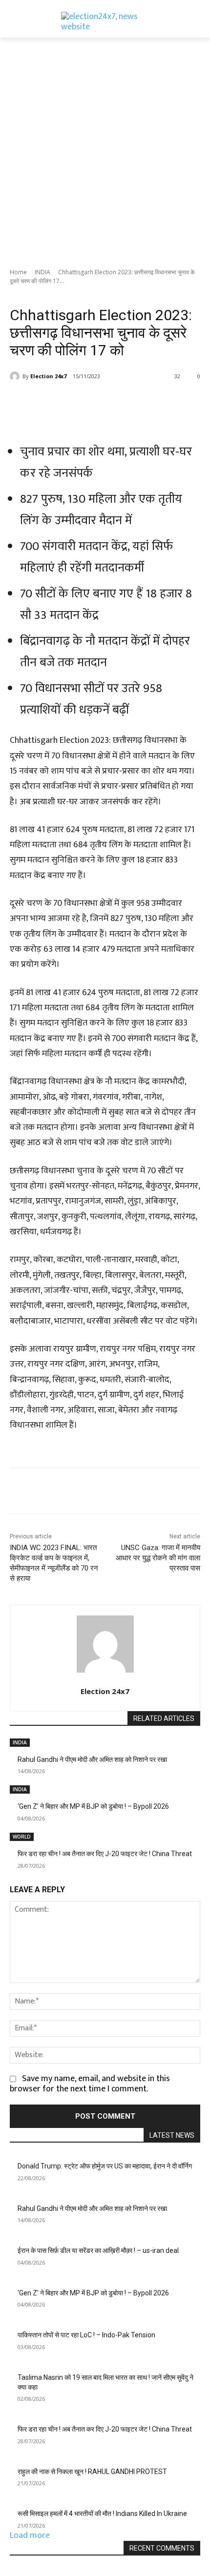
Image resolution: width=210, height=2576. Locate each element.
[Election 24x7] (16, 376)
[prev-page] (13, 1872)
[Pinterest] (95, 401)
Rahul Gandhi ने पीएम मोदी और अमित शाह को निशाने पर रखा (92, 1759)
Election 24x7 (48, 376)
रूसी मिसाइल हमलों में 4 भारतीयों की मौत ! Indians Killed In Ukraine (102, 2514)
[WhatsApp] (118, 401)
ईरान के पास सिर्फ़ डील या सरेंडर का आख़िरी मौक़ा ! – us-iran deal (98, 2250)
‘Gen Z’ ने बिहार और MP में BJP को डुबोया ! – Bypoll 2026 (93, 1806)
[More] (141, 401)
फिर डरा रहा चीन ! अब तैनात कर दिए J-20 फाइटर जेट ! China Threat (105, 1854)
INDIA (42, 272)
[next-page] (20, 1872)
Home (18, 272)
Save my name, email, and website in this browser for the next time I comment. (90, 2084)
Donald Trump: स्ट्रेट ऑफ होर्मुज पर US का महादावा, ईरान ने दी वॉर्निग (105, 2166)
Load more (30, 2535)
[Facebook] (50, 401)
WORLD (22, 1837)
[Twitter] (73, 401)
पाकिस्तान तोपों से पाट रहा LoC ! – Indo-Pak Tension (86, 2335)
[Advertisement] (105, 147)
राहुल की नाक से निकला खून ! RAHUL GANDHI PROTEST (92, 2472)
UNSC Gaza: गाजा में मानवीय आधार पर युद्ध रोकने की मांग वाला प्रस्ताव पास (158, 1558)
